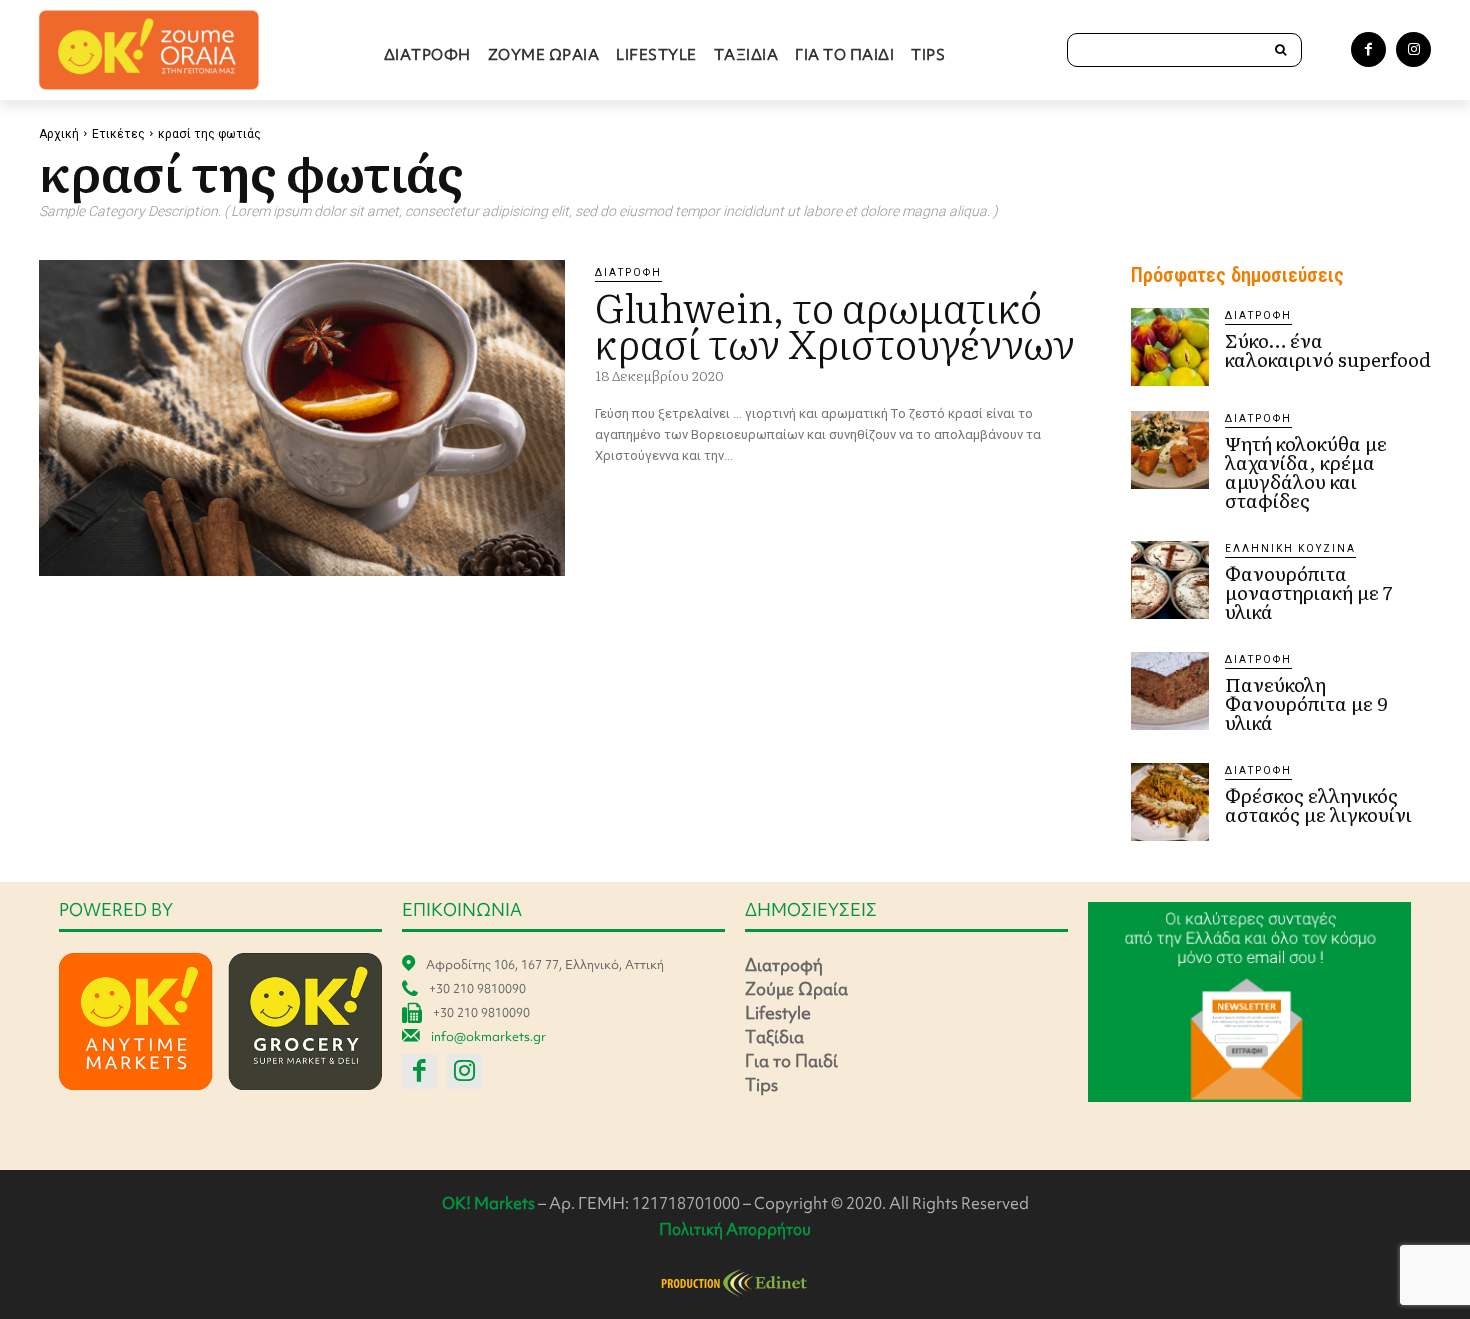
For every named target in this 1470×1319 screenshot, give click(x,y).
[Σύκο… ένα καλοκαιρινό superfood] (1170, 347)
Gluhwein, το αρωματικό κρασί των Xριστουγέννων (843, 323)
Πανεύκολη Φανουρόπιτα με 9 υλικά (1306, 703)
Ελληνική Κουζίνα (1290, 548)
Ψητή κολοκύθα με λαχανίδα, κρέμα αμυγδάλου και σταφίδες (1306, 471)
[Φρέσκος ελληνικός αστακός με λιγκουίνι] (1170, 802)
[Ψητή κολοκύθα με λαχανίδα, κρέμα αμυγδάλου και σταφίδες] (1170, 450)
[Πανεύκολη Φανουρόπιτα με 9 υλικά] (1170, 691)
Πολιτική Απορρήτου (735, 1229)
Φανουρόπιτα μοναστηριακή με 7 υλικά (1308, 592)
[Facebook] (1368, 49)
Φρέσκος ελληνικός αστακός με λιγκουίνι (1318, 804)
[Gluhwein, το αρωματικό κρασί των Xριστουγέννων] (302, 418)
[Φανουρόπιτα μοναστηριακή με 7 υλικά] (1170, 580)
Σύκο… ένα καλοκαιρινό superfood (1328, 349)
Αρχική (59, 134)
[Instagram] (1413, 49)
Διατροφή (628, 272)
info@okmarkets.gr (488, 1036)
